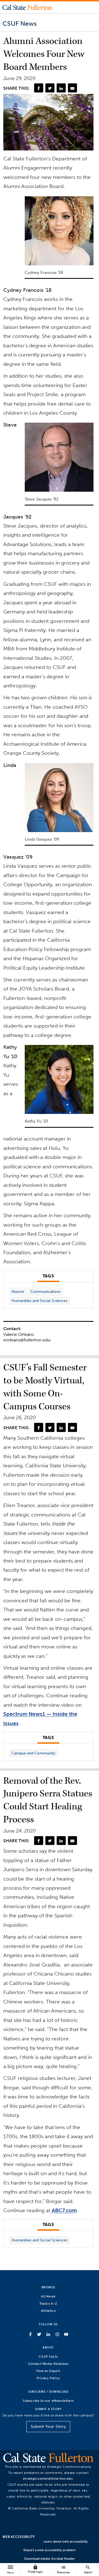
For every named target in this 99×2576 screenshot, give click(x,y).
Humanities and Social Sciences (39, 1301)
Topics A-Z (48, 2303)
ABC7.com (64, 2210)
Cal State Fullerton (27, 7)
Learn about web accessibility (66, 2541)
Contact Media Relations (48, 2364)
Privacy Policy (48, 2378)
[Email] (72, 88)
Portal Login (35, 2569)
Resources (63, 2569)
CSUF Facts (48, 2356)
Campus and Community (33, 1753)
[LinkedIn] (61, 88)
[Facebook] (38, 88)
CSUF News (20, 23)
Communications (45, 1292)
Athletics (48, 2311)
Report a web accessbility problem (50, 2550)
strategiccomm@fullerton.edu (48, 2478)
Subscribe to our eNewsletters (48, 2401)
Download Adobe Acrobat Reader (50, 2559)
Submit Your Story (48, 2427)
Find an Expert (48, 2371)
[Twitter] (50, 88)
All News (48, 2296)
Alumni (18, 1292)
